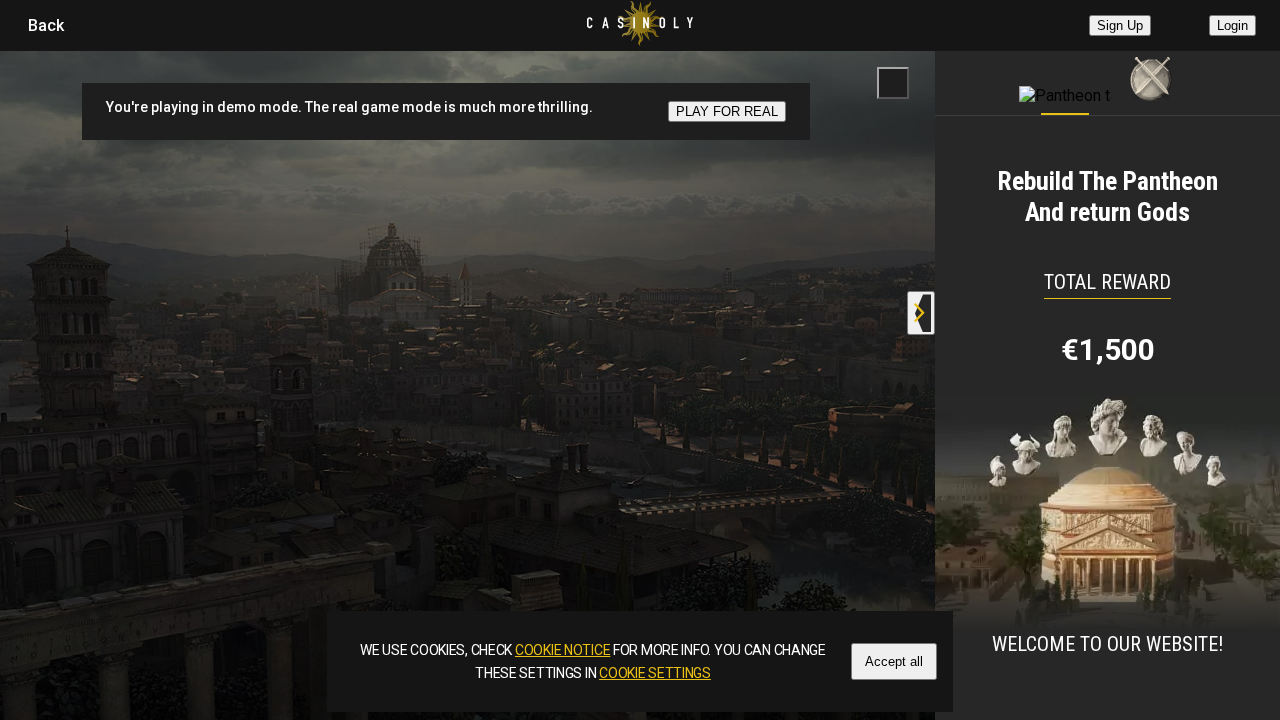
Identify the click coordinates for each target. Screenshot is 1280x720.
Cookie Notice (562, 650)
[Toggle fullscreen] (893, 83)
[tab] (1065, 78)
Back (46, 25)
